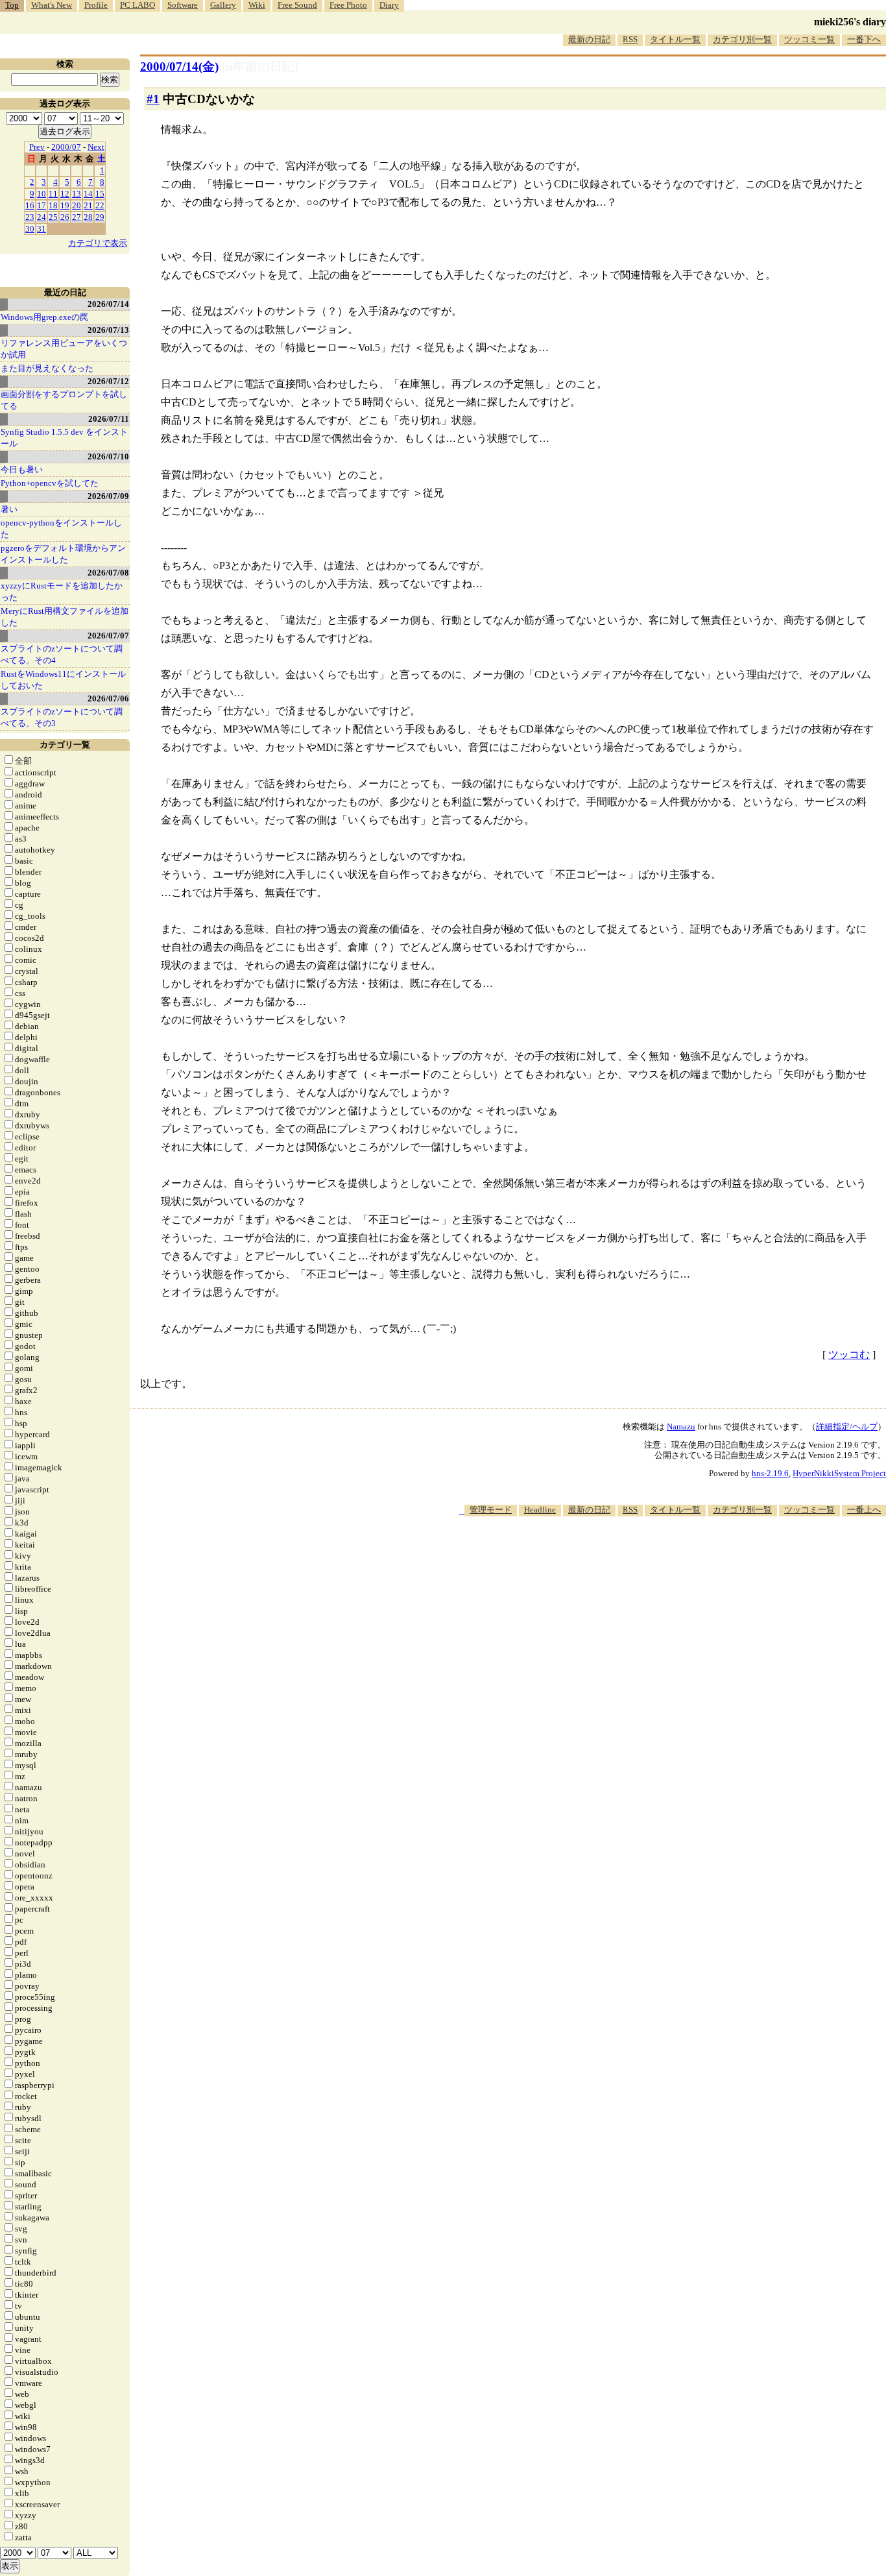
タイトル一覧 (675, 39)
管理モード (491, 1510)
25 (53, 217)
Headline (540, 1510)
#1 (153, 99)
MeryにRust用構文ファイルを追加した (65, 617)
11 (53, 194)
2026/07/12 (108, 381)
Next (96, 147)
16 (30, 205)
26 (65, 217)
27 (77, 217)
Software (183, 5)
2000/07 (66, 147)
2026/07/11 (109, 419)
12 (65, 194)
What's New (52, 5)
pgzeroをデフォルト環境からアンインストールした (63, 554)
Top (12, 5)
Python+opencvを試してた (50, 483)
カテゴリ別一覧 (742, 39)
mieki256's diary (850, 22)
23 (30, 217)
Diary (389, 5)
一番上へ (864, 1510)
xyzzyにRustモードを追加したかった (62, 591)
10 (42, 194)
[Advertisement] (650, 1556)
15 (100, 194)
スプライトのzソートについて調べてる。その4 (62, 654)
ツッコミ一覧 (809, 39)
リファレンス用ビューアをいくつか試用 (64, 349)
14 (88, 194)
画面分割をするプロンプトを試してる (64, 400)
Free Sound (297, 5)
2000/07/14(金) (179, 67)
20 (77, 205)
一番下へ (864, 39)
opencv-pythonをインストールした (61, 529)
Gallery (223, 5)
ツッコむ (849, 1355)
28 (88, 217)
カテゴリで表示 (98, 243)
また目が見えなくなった (47, 368)
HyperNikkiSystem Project (839, 1473)
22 (100, 205)
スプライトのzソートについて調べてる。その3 (62, 717)
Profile (96, 5)
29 (100, 217)
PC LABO (138, 5)
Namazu (681, 1427)
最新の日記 (589, 39)
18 (53, 205)
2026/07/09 (108, 496)
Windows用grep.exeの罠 (44, 317)
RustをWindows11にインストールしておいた (63, 680)
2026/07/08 (108, 573)
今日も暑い (22, 469)
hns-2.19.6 (770, 1473)
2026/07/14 (108, 304)
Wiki (257, 5)
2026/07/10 (108, 456)
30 (30, 229)
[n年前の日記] (260, 67)
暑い (9, 509)
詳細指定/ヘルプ (847, 1427)
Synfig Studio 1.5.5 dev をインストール (64, 438)
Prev (37, 147)
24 (42, 217)
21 (88, 205)
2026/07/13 (108, 330)
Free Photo (348, 5)
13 (77, 194)
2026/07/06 (108, 699)
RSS (630, 39)
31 (42, 229)
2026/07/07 (108, 636)
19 (65, 205)
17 (42, 205)
